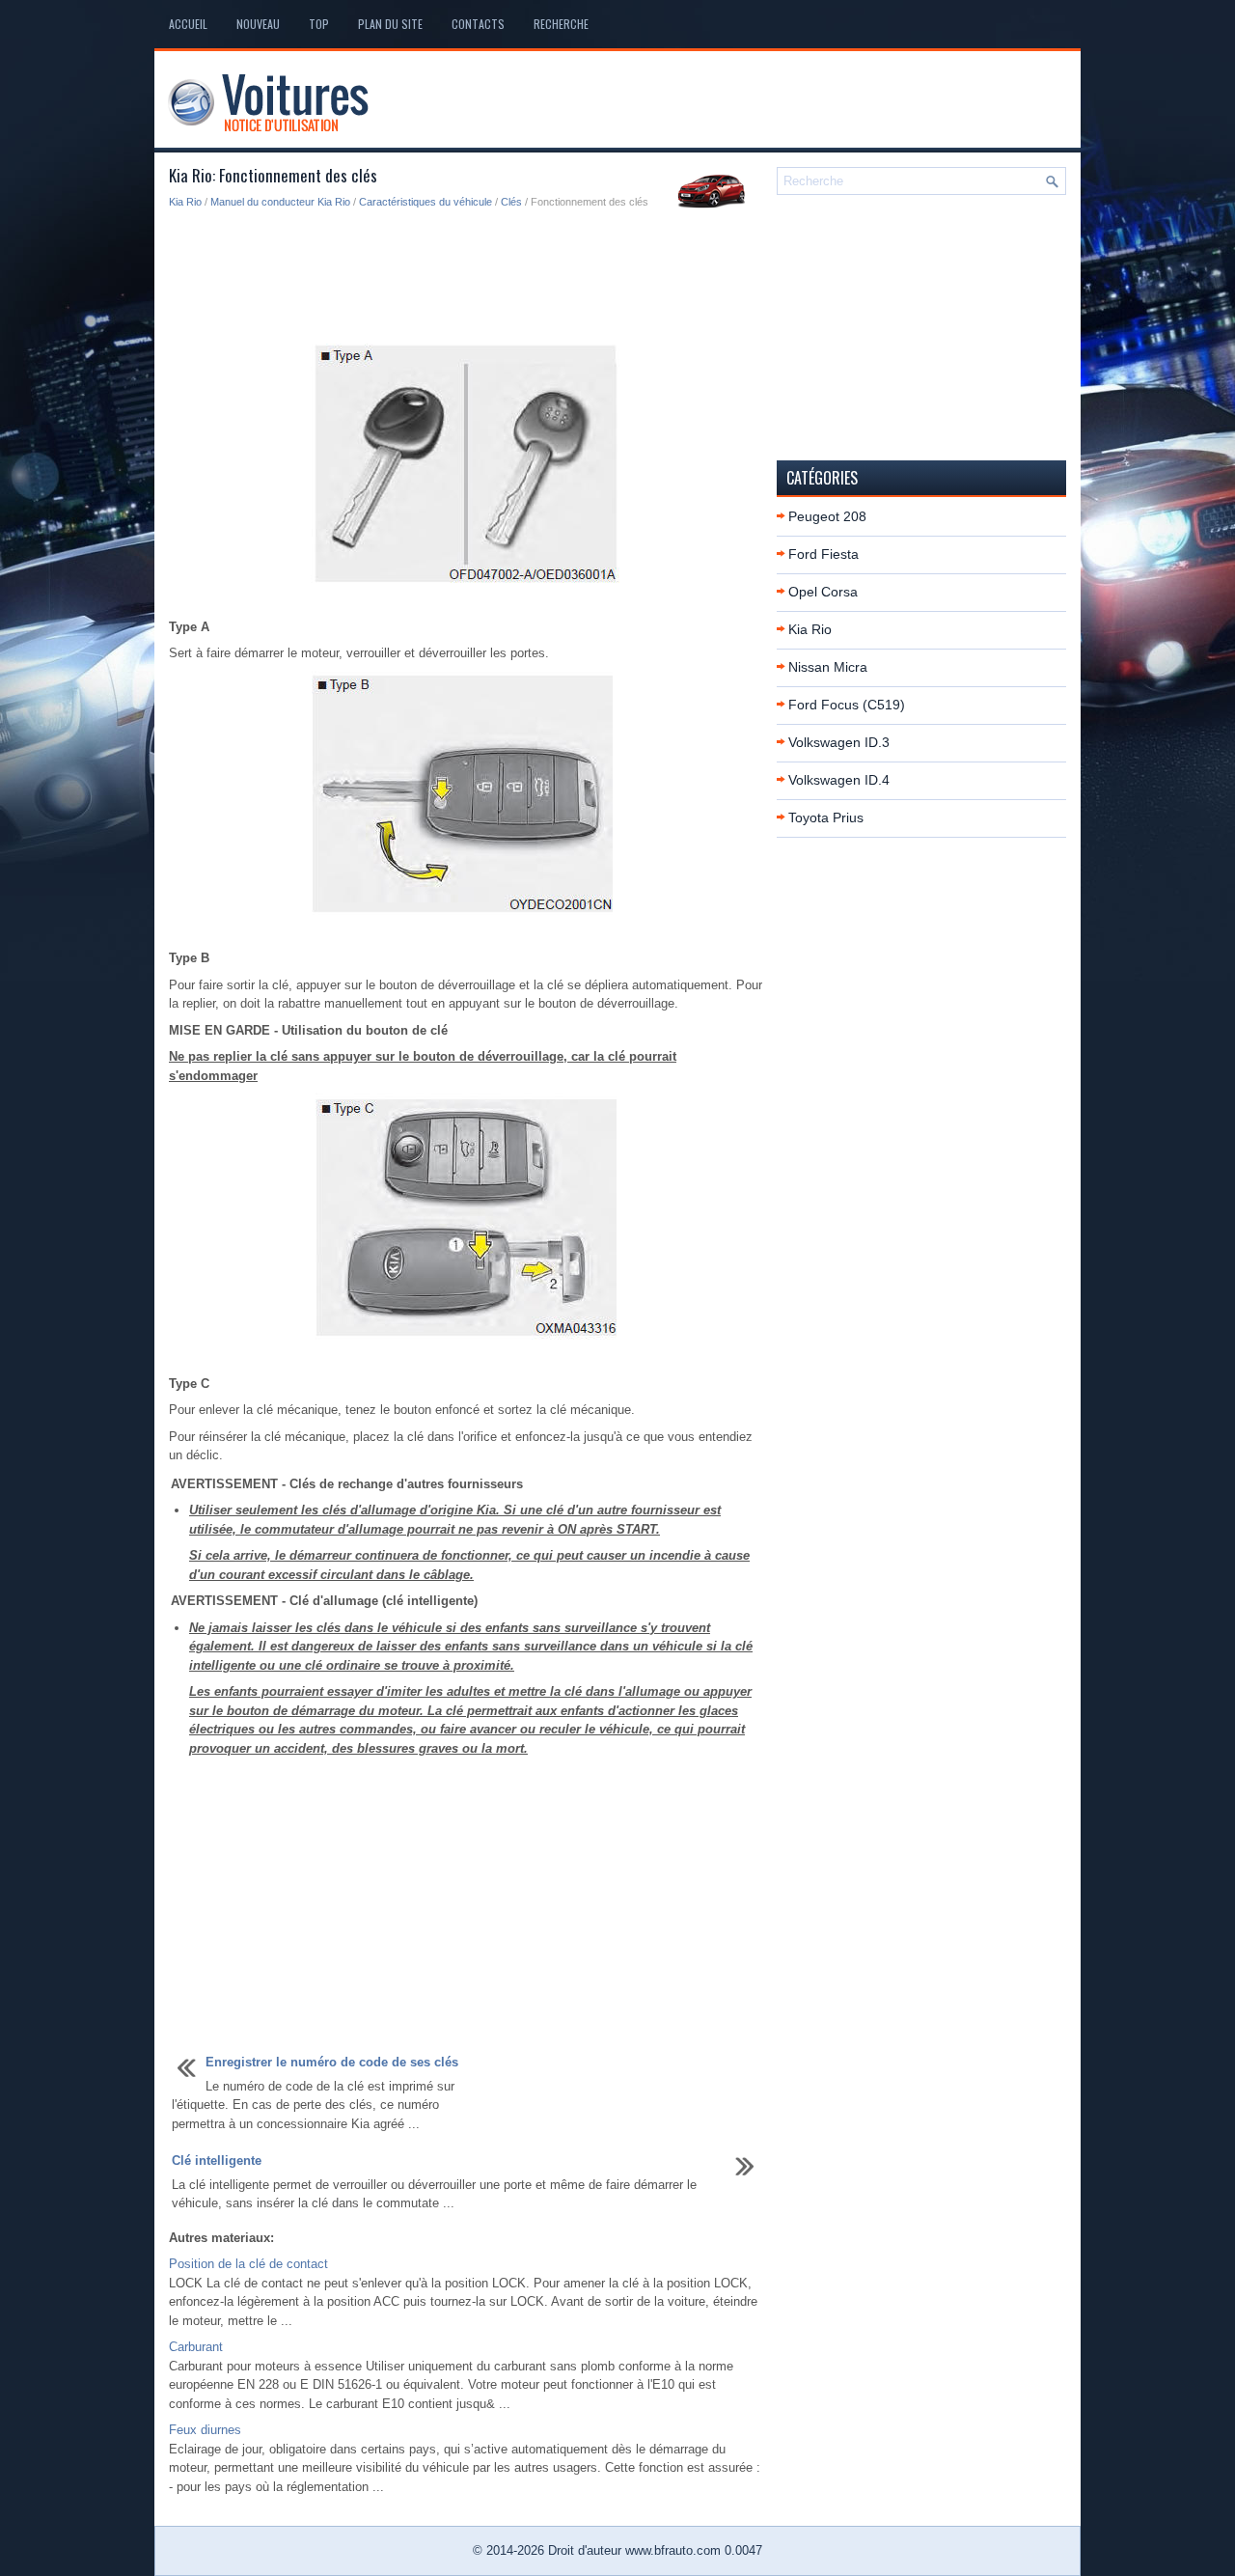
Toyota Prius (826, 817)
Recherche (561, 24)
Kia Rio (185, 202)
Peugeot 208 (827, 516)
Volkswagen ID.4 (839, 780)
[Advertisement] (466, 278)
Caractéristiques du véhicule (425, 202)
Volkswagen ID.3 (839, 742)
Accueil (188, 24)
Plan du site (390, 24)
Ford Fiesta (823, 554)
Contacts (478, 24)
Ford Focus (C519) (847, 705)
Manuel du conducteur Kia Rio (280, 202)
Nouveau (258, 24)
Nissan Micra (828, 667)
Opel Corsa (823, 592)
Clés (511, 202)
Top (319, 24)
